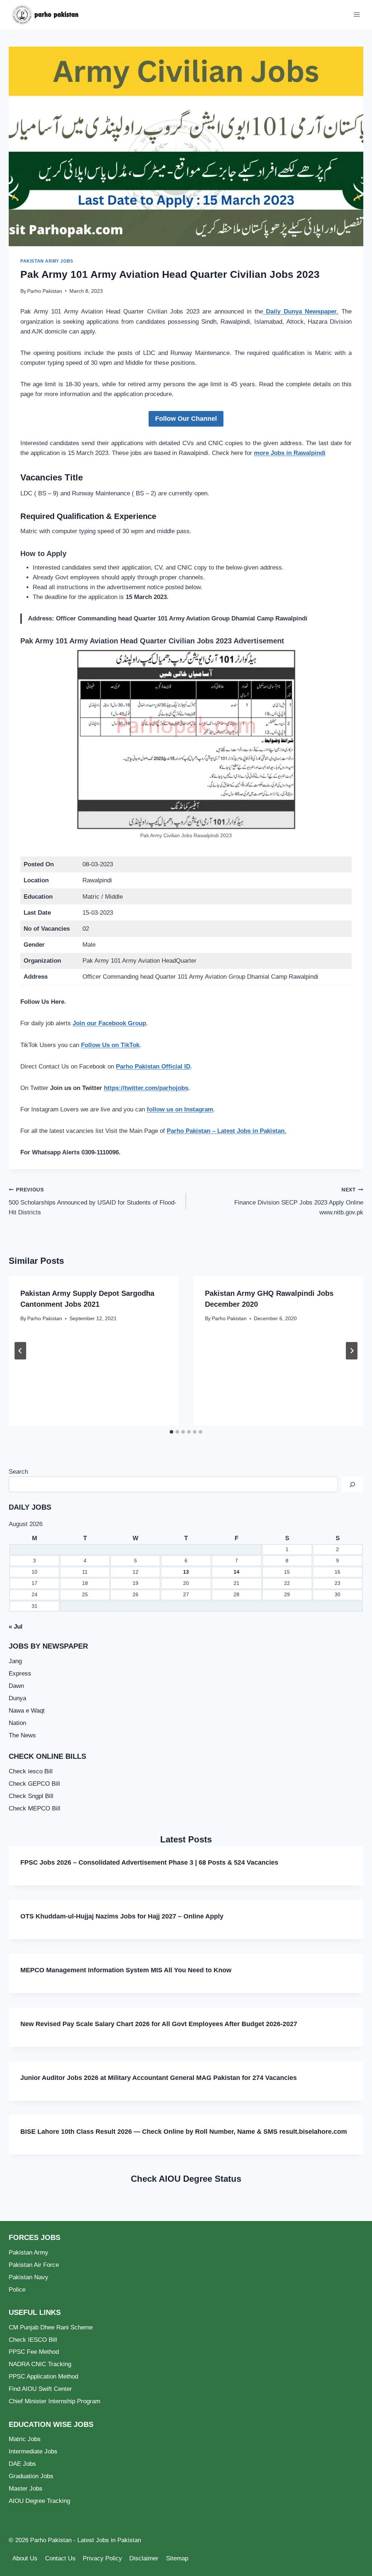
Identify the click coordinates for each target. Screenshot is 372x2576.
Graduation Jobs (31, 2476)
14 (236, 1572)
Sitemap (177, 2558)
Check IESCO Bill (33, 2340)
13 (186, 1572)
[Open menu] (357, 14)
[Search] (352, 1484)
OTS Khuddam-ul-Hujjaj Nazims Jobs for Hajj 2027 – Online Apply (122, 1916)
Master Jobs (26, 2489)
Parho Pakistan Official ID (153, 1067)
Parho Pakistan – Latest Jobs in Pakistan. (227, 1131)
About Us (25, 2558)
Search (18, 1472)
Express (20, 1674)
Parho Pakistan (45, 291)
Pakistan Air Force (34, 2265)
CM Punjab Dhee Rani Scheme (51, 2327)
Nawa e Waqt (27, 1711)
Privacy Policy (102, 2558)
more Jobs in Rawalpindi (290, 453)
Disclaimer (144, 2558)
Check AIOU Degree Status (186, 2179)
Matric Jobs (25, 2439)
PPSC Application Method (43, 2377)
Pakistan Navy (29, 2277)
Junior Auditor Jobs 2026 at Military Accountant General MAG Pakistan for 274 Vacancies (159, 2078)
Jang (15, 1661)
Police (17, 2290)
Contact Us (60, 2558)
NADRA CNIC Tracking (40, 2364)
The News (22, 1735)
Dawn (16, 1686)
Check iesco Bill (31, 1771)
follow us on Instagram (180, 1109)
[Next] (352, 1351)
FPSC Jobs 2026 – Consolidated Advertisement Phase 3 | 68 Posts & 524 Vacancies (149, 1862)
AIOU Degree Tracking (39, 2501)
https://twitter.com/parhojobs (146, 1088)
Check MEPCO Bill (35, 1808)
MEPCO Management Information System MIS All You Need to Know (126, 1970)
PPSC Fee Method (34, 2352)
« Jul (16, 1627)
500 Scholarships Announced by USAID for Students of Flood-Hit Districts (93, 1201)
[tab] (171, 1432)
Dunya (17, 1698)
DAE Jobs (22, 2464)
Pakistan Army (29, 2252)
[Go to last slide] (20, 1351)
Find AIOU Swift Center (40, 2389)
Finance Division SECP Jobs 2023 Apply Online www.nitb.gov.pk (299, 1201)
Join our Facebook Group (109, 1023)
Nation (17, 1723)
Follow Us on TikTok (110, 1045)
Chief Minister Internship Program (54, 2401)
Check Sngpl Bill (31, 1796)
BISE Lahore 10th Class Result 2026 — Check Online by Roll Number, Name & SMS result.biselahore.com (184, 2132)
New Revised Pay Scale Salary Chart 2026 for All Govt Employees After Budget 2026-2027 (159, 2024)
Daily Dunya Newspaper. (301, 311)
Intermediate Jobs (33, 2451)
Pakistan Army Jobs (47, 261)
